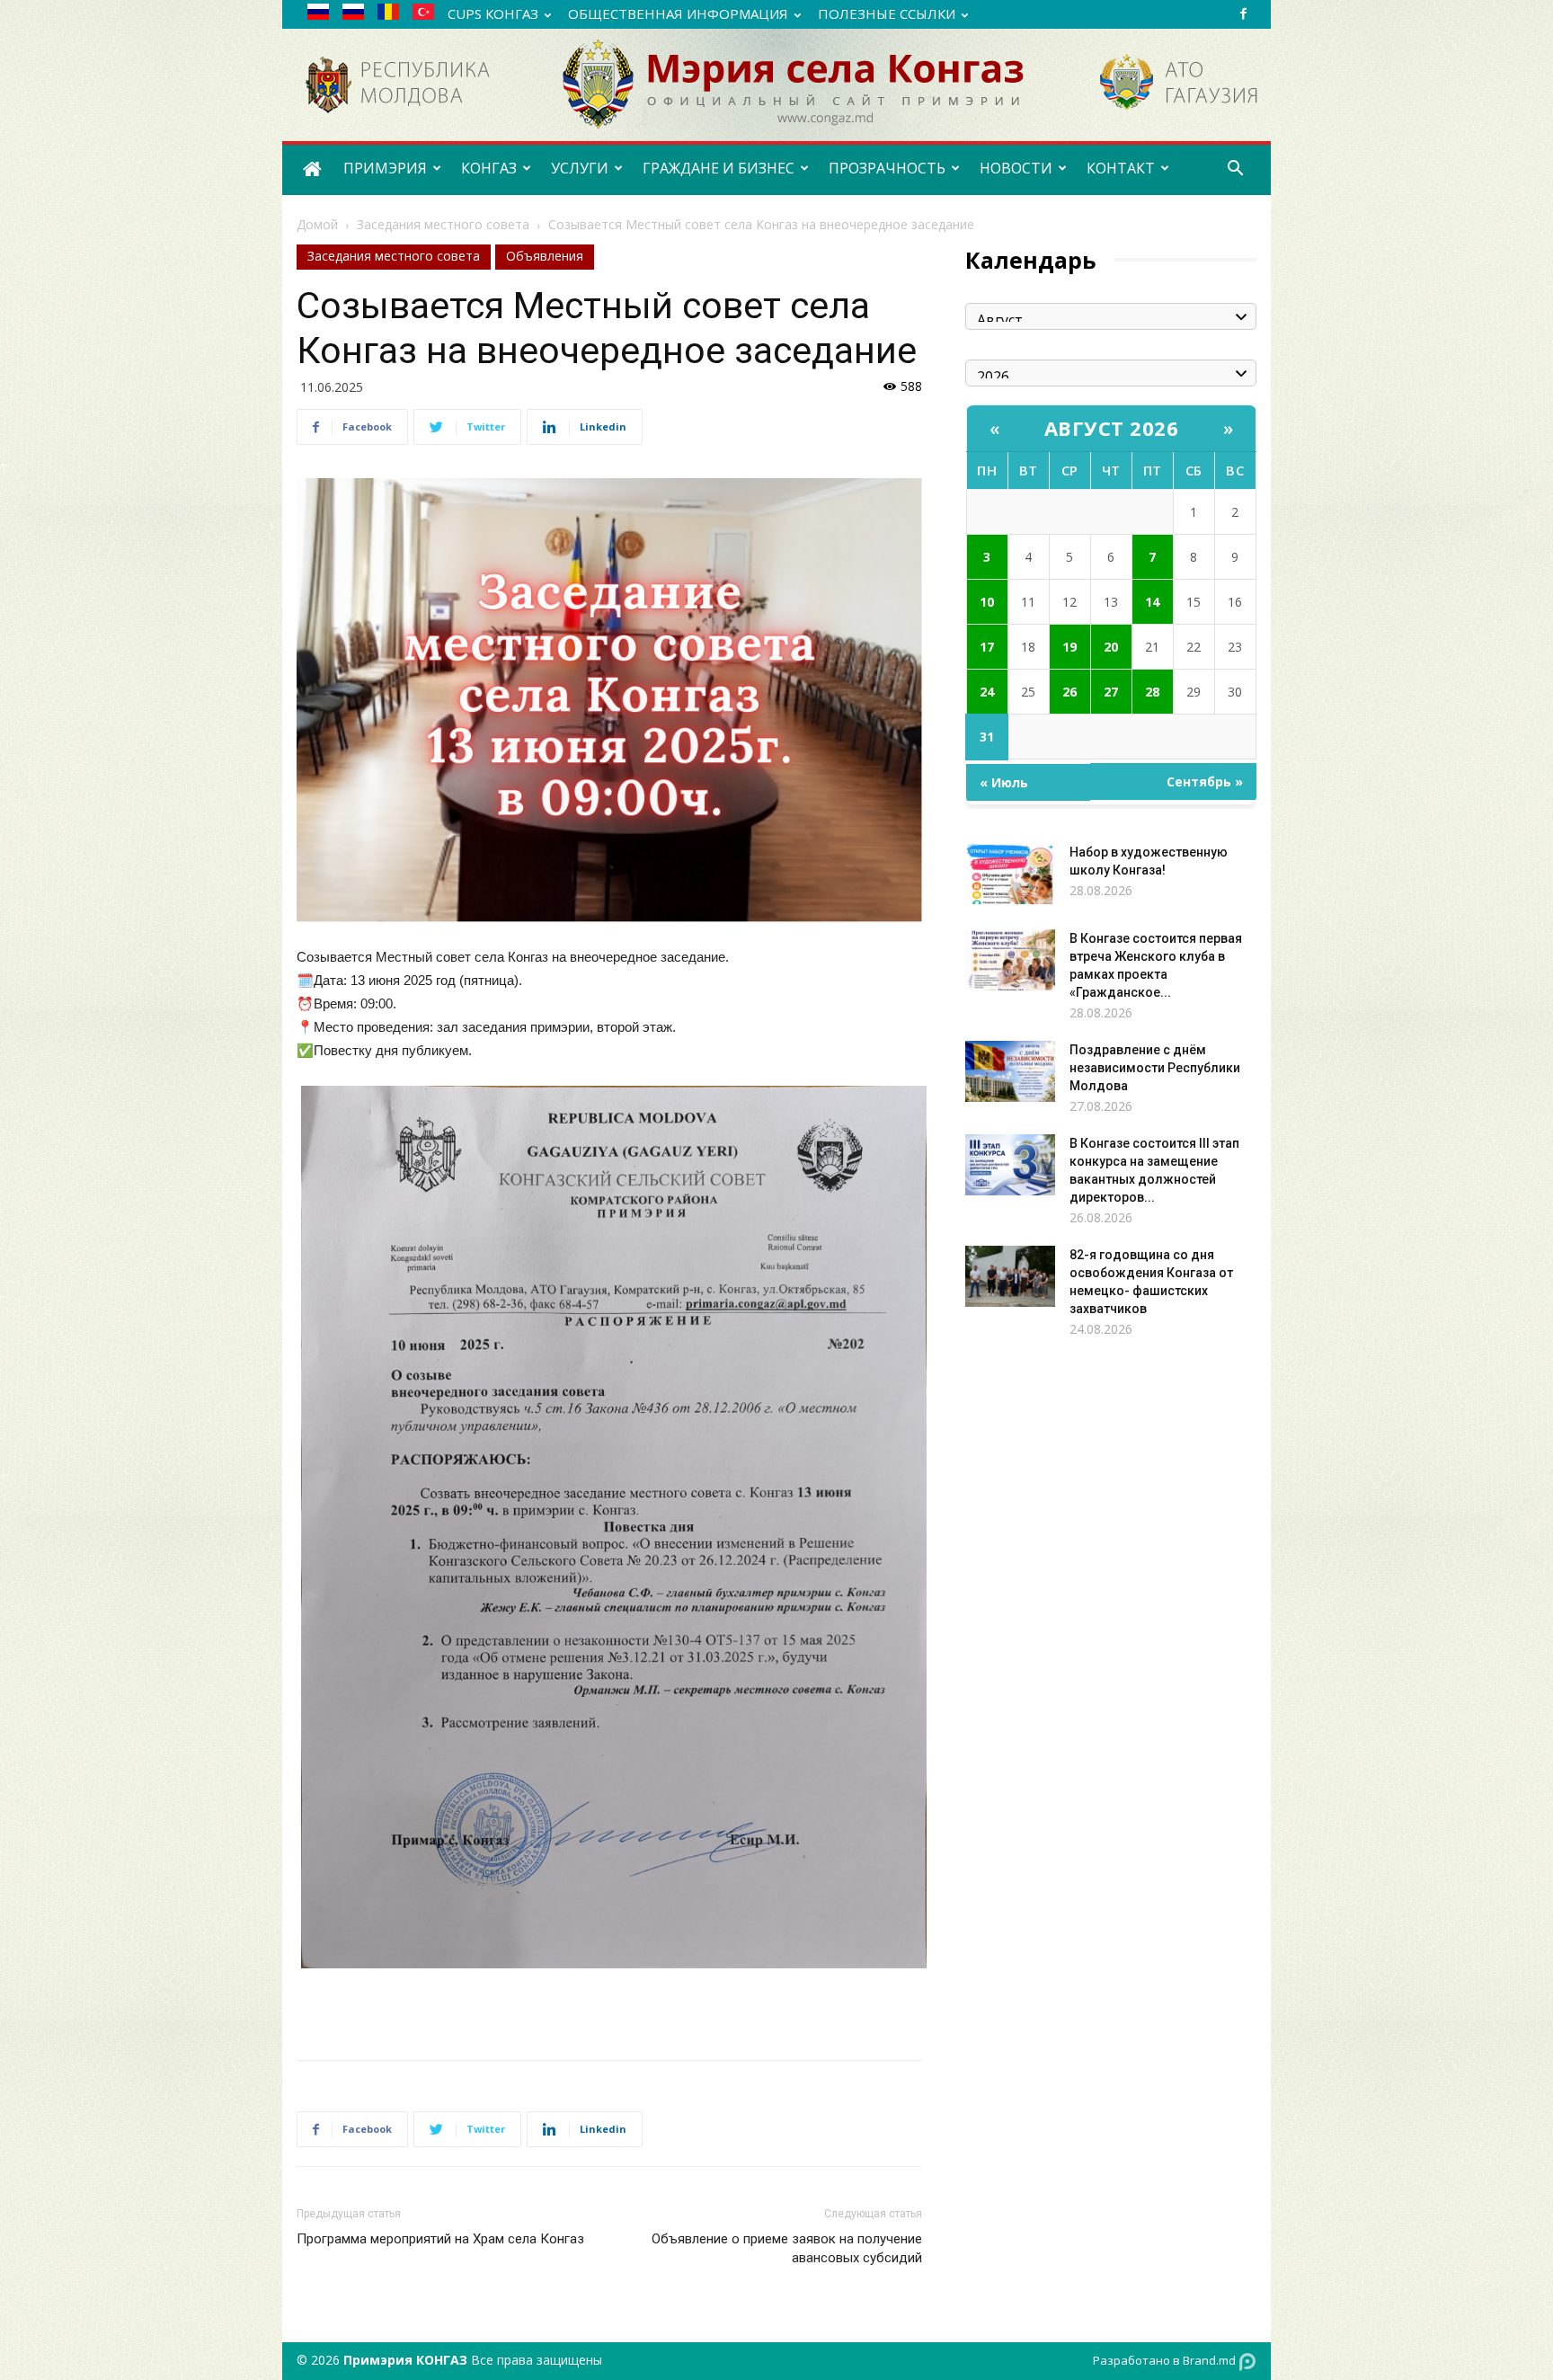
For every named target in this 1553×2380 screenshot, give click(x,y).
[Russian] (325, 15)
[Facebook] (1243, 13)
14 (1152, 602)
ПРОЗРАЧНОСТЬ (887, 168)
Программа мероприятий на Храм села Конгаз (440, 2239)
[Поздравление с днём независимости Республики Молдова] (1010, 1072)
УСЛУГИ (580, 168)
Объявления (545, 256)
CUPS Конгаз (493, 13)
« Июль (1004, 782)
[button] (1235, 170)
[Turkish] (430, 15)
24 (987, 692)
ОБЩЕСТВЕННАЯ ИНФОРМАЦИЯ (678, 13)
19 (1069, 647)
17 (987, 647)
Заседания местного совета (443, 224)
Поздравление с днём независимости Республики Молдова (1155, 1068)
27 (1111, 692)
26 (1069, 692)
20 (1111, 647)
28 (1152, 692)
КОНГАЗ (489, 168)
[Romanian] (395, 15)
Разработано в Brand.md (1166, 2360)
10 (987, 602)
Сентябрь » (1205, 781)
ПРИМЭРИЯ (385, 168)
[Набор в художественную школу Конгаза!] (1010, 874)
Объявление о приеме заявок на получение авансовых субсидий (787, 2248)
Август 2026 (1112, 428)
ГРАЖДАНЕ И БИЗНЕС (719, 168)
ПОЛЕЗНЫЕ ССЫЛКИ (887, 13)
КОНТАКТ (1121, 168)
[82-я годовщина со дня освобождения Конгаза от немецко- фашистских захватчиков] (1010, 1277)
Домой (317, 224)
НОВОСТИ (1016, 168)
